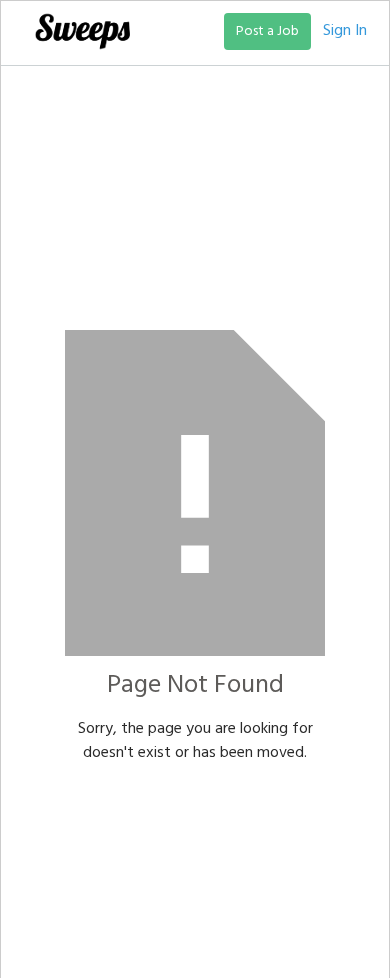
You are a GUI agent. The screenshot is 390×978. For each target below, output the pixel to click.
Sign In (345, 31)
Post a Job (267, 31)
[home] (77, 31)
